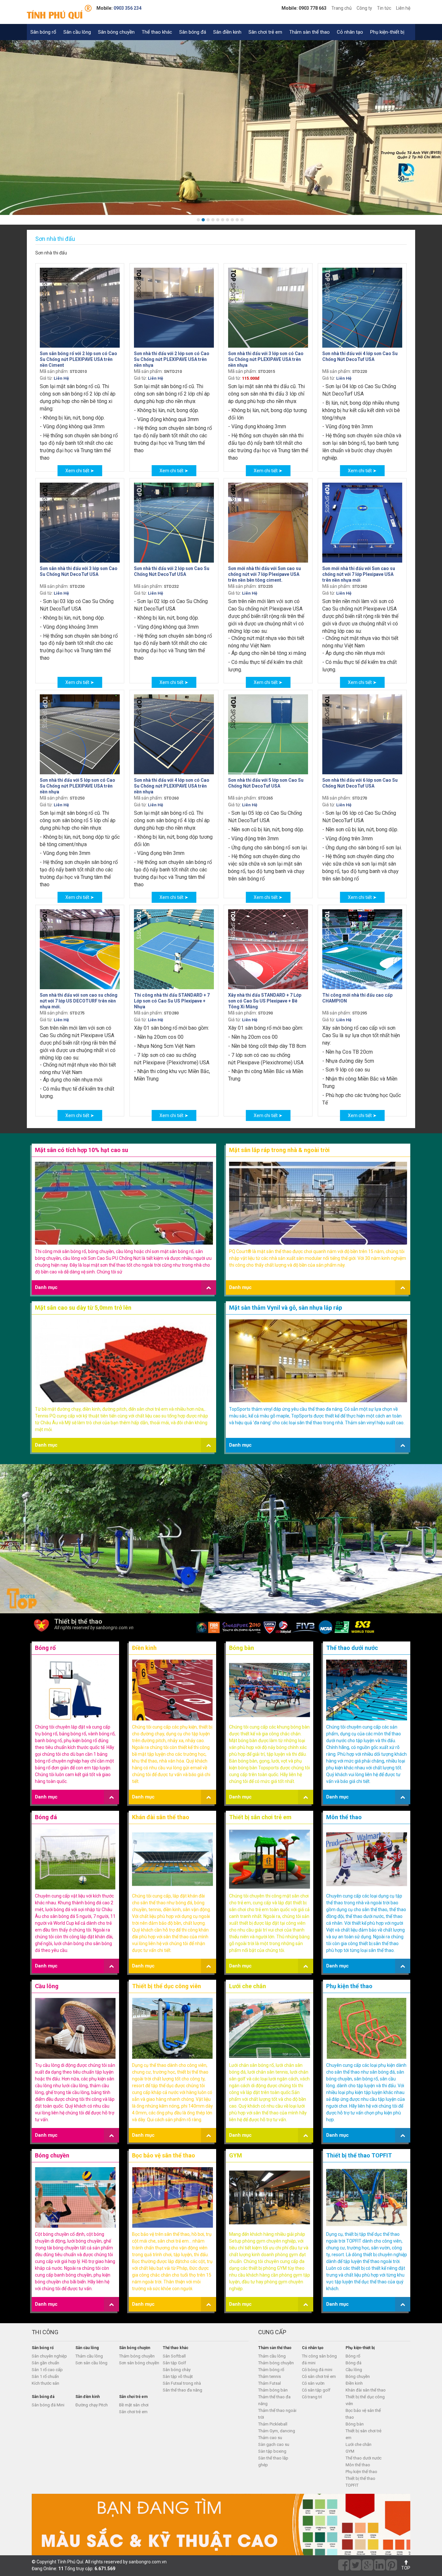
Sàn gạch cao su (274, 2444)
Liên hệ (403, 8)
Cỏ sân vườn (313, 2383)
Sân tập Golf (174, 2363)
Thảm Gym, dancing (277, 2431)
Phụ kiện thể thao (349, 1986)
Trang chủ (342, 8)
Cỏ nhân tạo (350, 32)
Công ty (364, 8)
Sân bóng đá (193, 32)
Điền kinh (144, 1648)
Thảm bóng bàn (273, 2390)
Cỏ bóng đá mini (317, 2370)
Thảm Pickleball (273, 2424)
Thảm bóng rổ (271, 2370)
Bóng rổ (45, 1648)
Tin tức (384, 8)
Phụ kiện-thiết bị (387, 32)
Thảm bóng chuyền (137, 2356)
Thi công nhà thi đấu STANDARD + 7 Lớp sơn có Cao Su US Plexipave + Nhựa (172, 1001)
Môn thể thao (344, 1817)
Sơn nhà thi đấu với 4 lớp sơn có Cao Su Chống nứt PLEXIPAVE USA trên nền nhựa (172, 786)
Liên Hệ (61, 378)
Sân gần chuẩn (45, 2363)
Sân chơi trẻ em (265, 32)
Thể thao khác (157, 32)
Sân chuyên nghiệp (49, 2356)
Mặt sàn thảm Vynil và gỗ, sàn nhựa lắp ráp (286, 1308)
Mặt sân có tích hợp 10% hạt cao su (82, 1150)
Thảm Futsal (270, 2383)
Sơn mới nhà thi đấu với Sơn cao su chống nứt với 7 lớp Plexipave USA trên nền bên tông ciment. (265, 574)
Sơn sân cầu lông (91, 2363)
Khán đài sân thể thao (161, 1817)
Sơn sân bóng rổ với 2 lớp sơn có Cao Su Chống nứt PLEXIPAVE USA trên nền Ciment (78, 359)
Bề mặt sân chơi (134, 2405)
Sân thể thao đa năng (182, 2390)
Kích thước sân (45, 2383)
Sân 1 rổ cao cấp (47, 2370)
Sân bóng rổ (43, 32)
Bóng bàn (242, 1648)
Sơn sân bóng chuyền (139, 2363)
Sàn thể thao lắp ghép (273, 2461)
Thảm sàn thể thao (309, 32)
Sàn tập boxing (272, 2451)
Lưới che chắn (248, 1986)
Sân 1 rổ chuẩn (45, 2376)
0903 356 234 (127, 8)
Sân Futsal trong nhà (182, 2383)
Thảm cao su (270, 2438)
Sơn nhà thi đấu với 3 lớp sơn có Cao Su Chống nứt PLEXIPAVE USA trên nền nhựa (266, 359)
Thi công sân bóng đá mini (319, 2359)
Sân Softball (174, 2356)
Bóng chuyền (52, 2155)
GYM (236, 2155)
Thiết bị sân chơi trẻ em (260, 1817)
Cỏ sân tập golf (316, 2390)
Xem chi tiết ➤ (80, 471)
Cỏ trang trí (312, 2397)
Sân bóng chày (177, 2370)
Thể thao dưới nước (352, 1648)
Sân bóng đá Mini (48, 2405)
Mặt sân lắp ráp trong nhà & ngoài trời (279, 1150)
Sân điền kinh (227, 32)
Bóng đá (46, 1817)
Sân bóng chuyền (116, 32)
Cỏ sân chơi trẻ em (319, 2376)
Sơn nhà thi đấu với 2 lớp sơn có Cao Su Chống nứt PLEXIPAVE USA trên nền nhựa (172, 359)
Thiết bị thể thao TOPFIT (359, 2155)
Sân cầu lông (77, 32)
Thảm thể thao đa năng (274, 2400)
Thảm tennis (270, 2376)
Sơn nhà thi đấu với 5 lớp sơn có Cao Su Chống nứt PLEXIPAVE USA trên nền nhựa (77, 786)
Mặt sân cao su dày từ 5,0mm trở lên (83, 1308)
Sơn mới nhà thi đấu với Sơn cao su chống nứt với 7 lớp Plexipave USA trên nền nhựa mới (359, 574)
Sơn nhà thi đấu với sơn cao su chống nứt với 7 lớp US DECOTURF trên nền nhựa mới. (79, 1001)
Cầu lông (47, 1986)
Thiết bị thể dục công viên (166, 1986)
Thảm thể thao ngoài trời (277, 2414)
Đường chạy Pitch (92, 2405)
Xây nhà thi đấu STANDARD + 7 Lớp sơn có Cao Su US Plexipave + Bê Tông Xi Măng (265, 1001)
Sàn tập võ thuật (178, 2376)
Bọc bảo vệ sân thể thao (164, 2155)
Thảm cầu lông (89, 2356)
